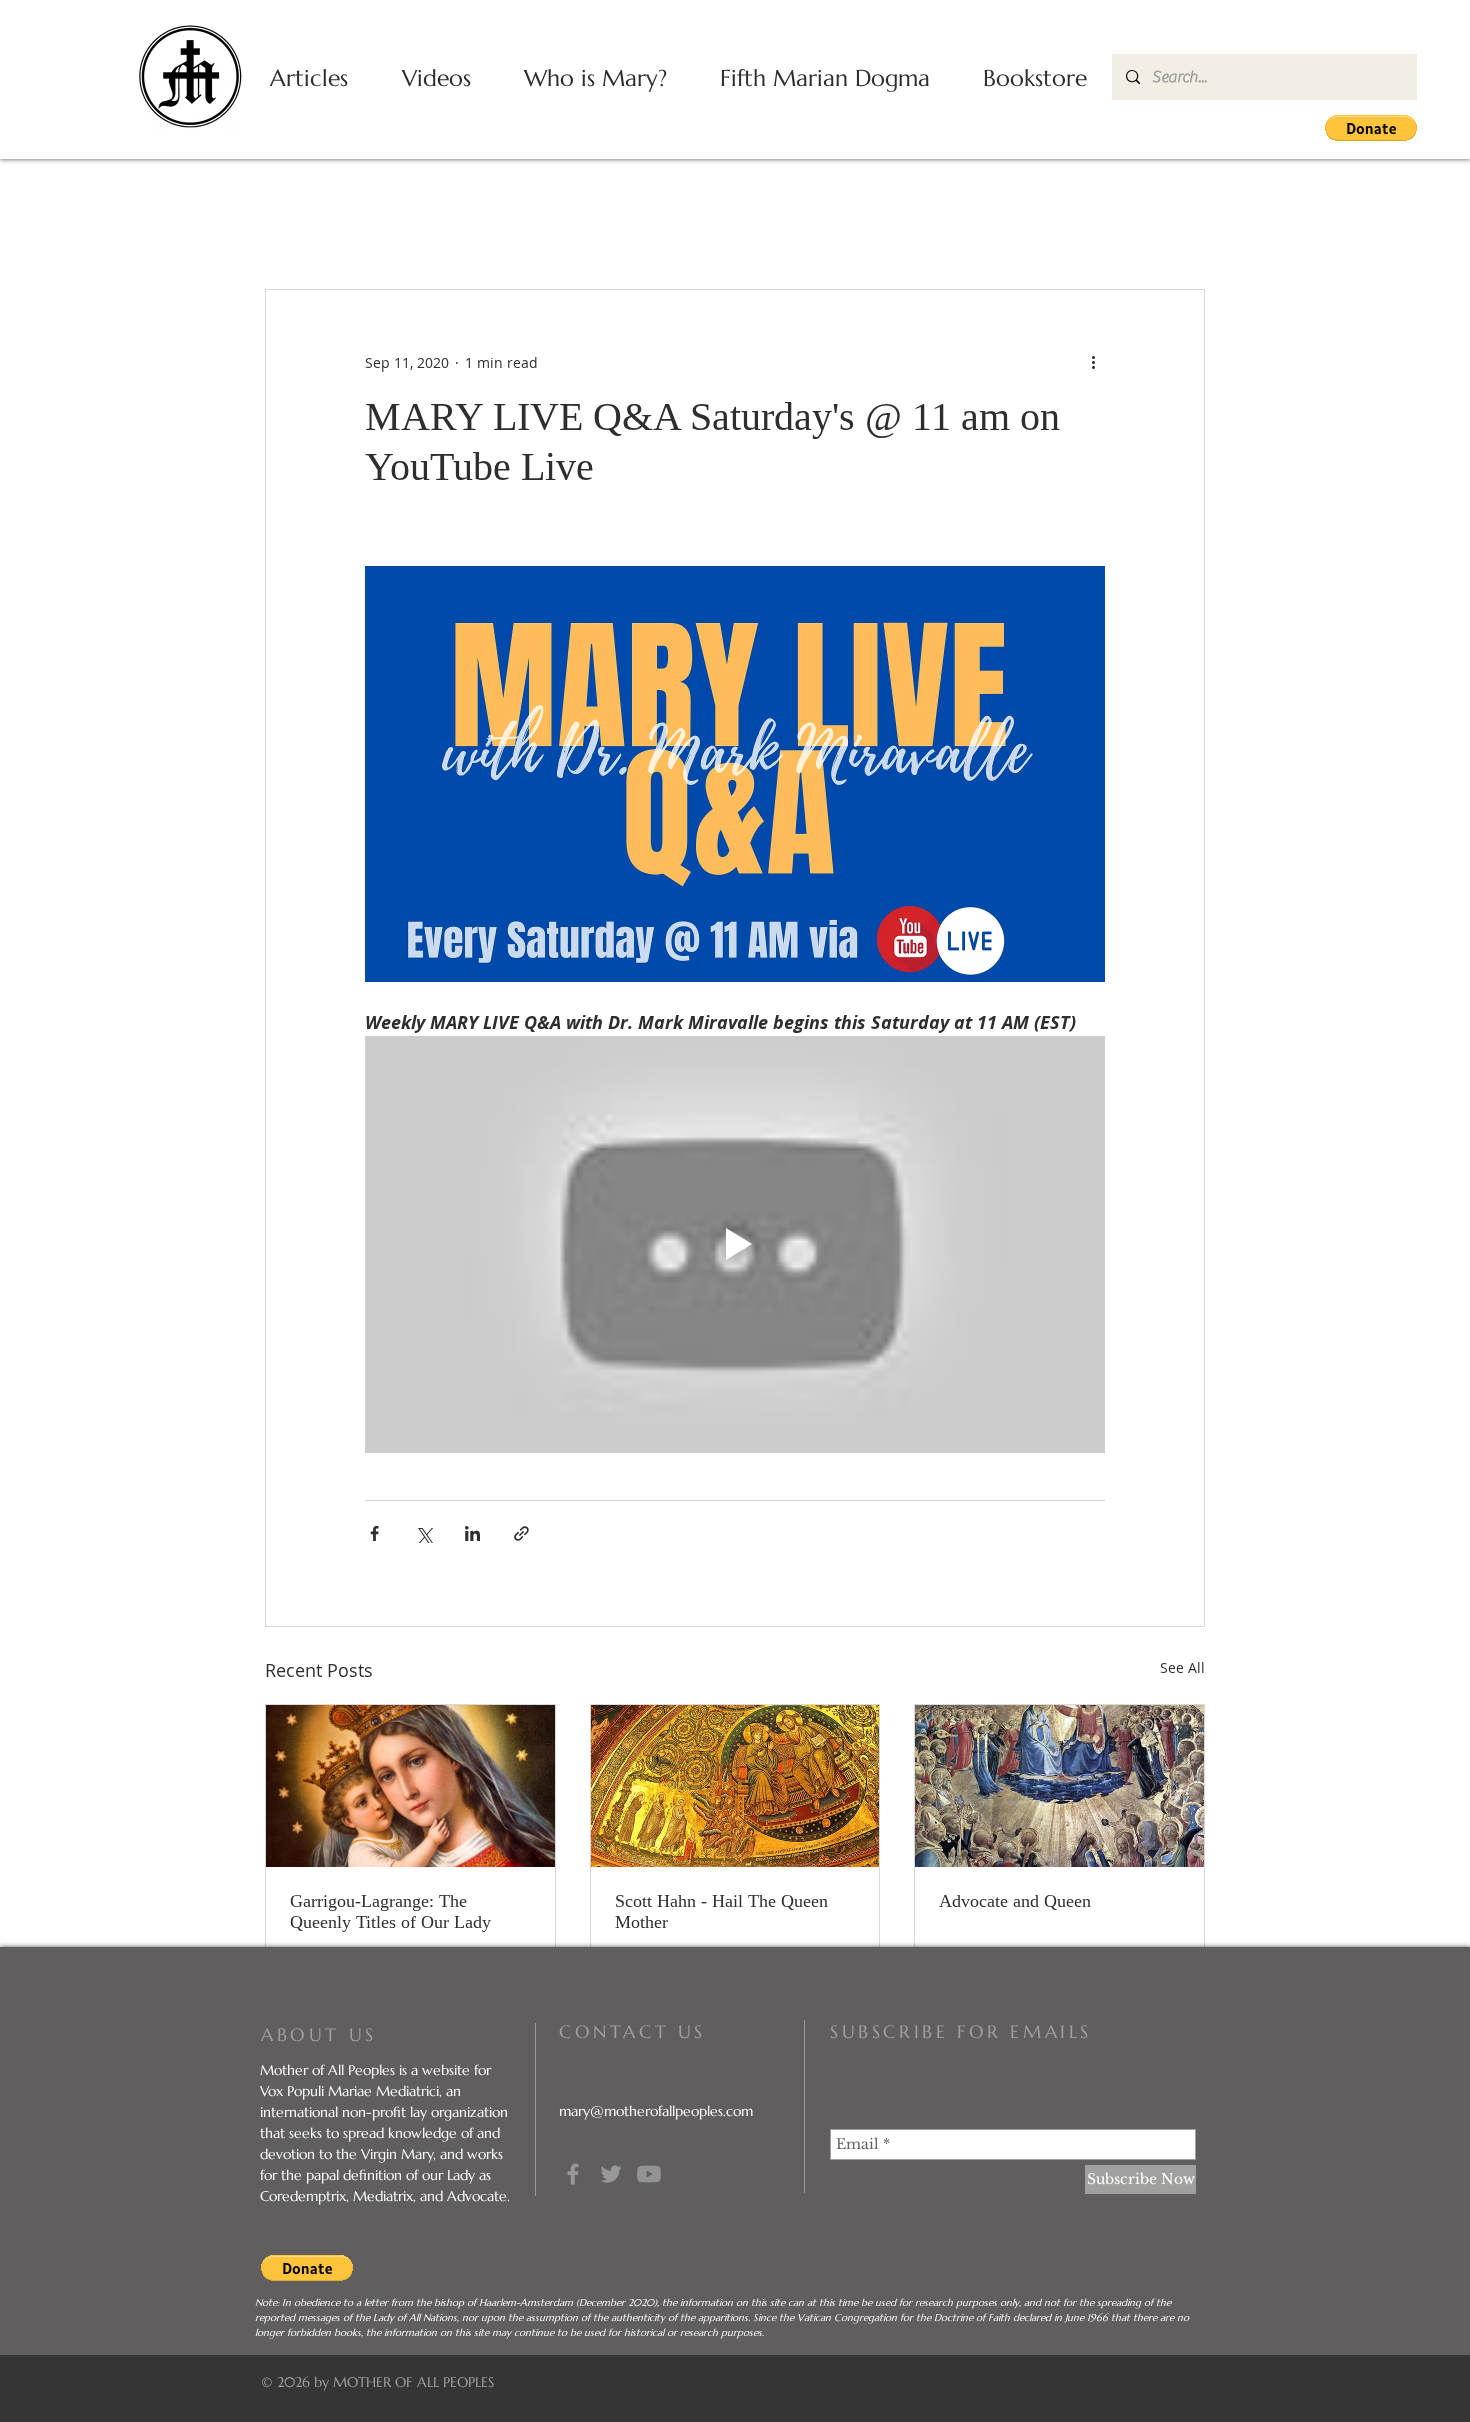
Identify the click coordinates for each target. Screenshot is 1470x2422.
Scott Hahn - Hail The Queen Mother (721, 1911)
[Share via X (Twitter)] (423, 1533)
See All (1182, 1667)
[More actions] (1093, 362)
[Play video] (735, 1244)
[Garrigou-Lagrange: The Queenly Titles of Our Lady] (410, 1786)
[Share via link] (521, 1533)
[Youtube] (649, 2174)
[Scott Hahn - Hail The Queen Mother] (735, 1786)
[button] (1371, 128)
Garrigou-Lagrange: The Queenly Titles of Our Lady (390, 1911)
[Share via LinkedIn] (472, 1533)
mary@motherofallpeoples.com (656, 2111)
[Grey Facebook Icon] (573, 2174)
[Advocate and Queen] (1059, 1786)
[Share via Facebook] (374, 1533)
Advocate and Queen (1015, 1901)
